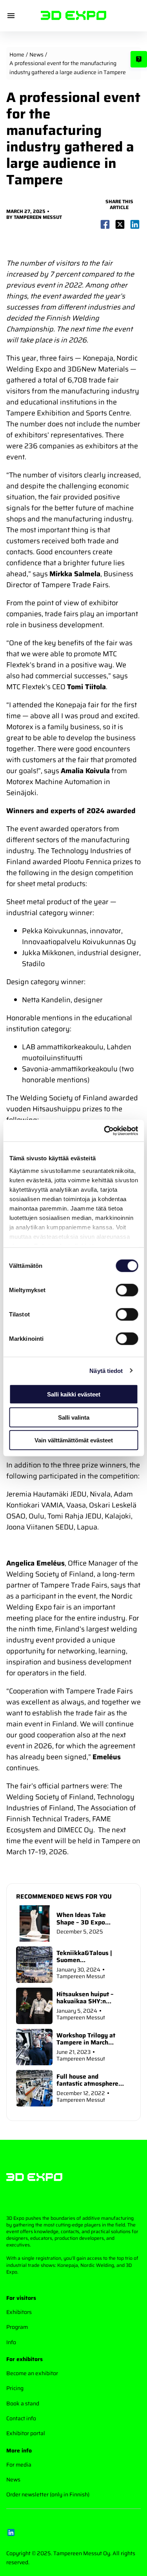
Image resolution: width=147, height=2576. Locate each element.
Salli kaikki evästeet (74, 1394)
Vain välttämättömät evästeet (74, 1440)
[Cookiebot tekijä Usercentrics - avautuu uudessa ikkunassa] (105, 1131)
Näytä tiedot (106, 1370)
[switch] (127, 1290)
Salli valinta (74, 1417)
